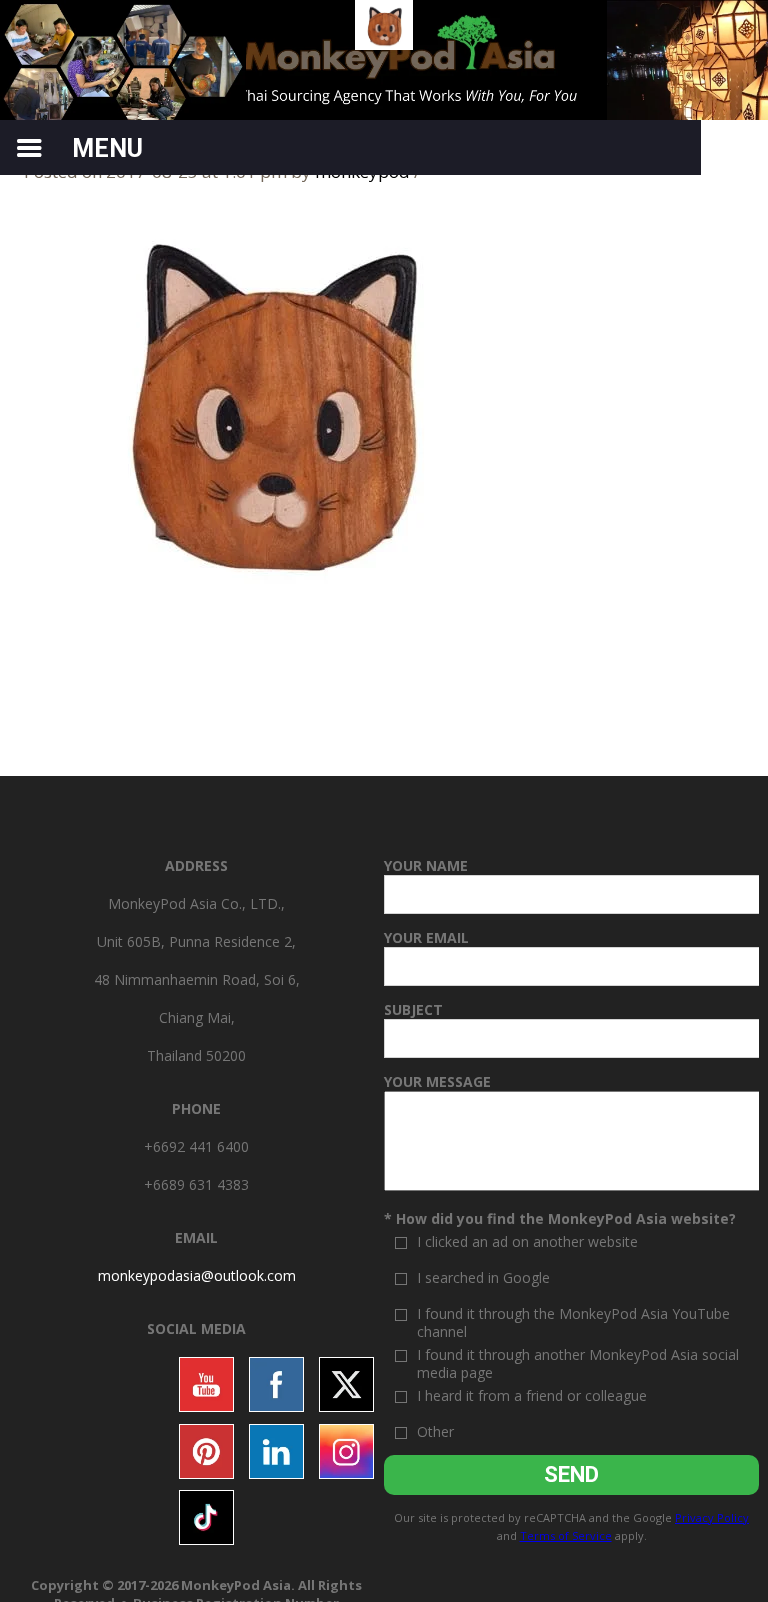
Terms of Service (566, 1535)
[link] (197, 1275)
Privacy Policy (712, 1517)
